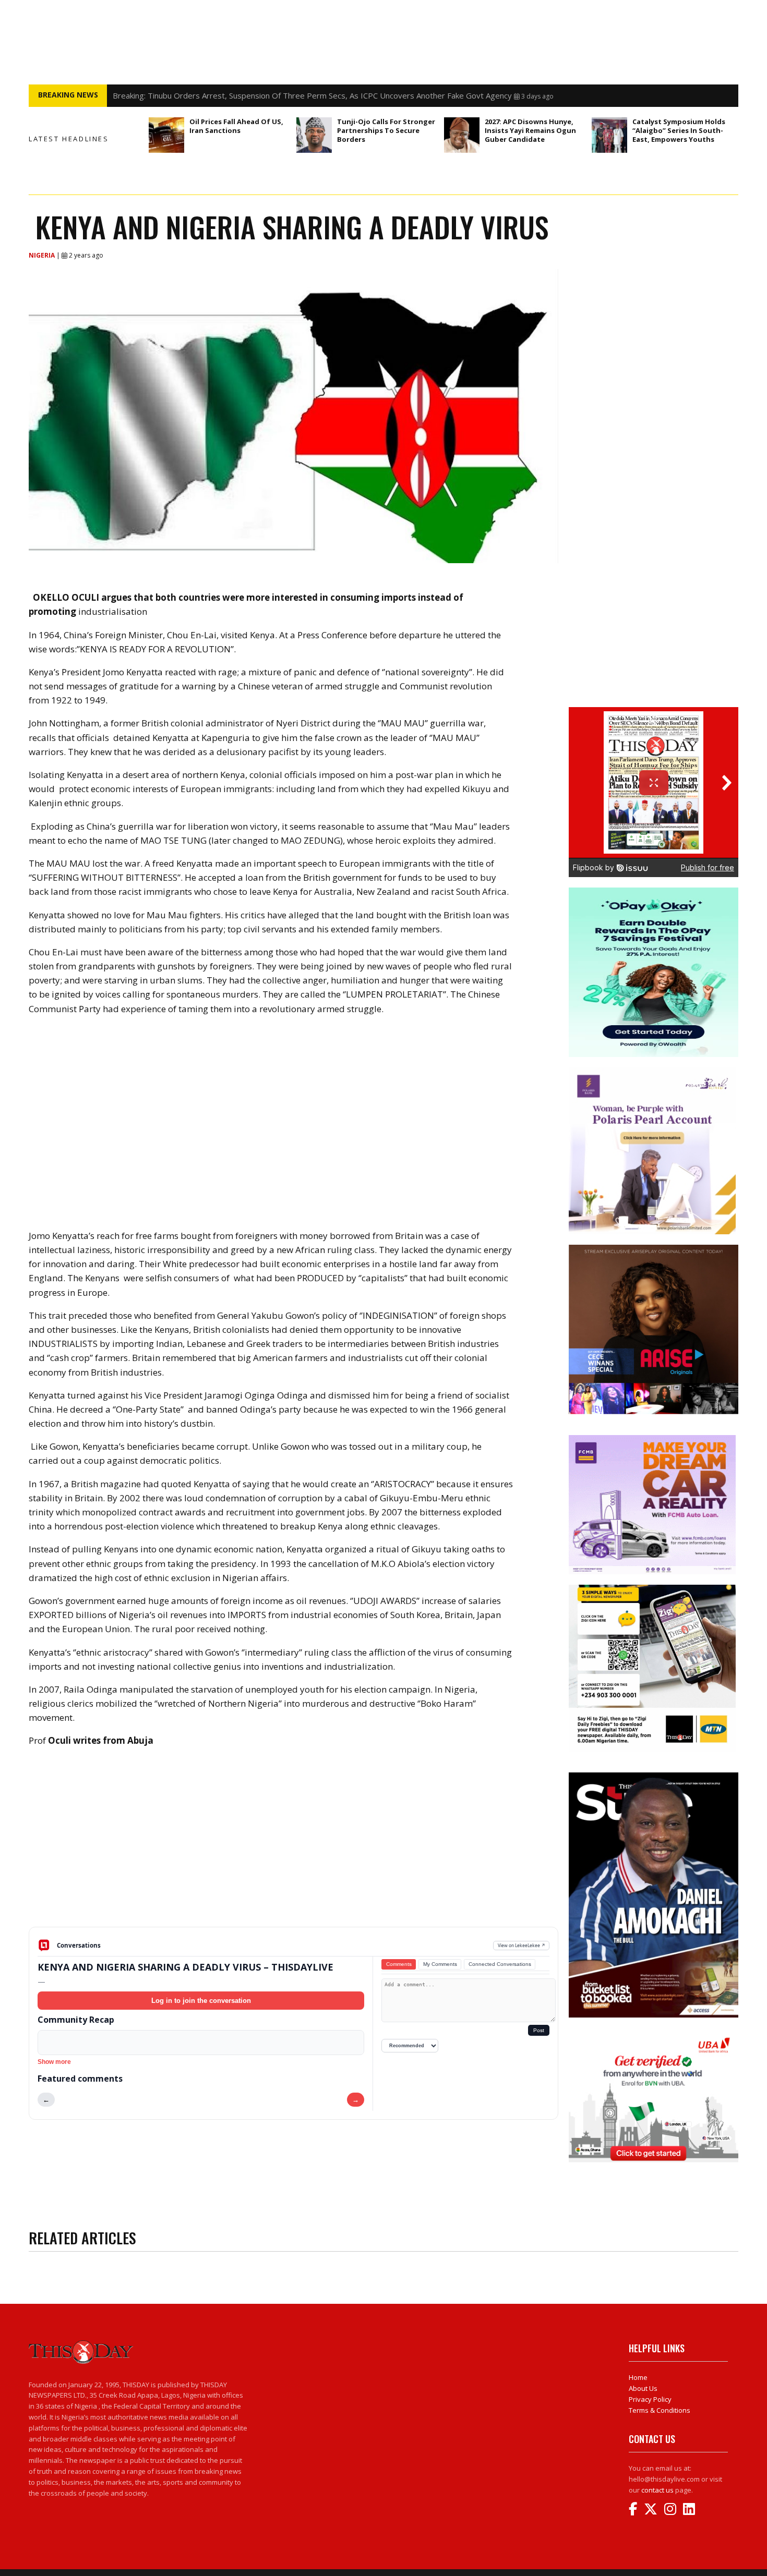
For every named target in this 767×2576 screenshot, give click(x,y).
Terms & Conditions (660, 2410)
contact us (657, 2490)
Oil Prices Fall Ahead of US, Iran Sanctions (236, 126)
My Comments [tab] (440, 1964)
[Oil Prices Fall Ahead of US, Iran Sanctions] (166, 135)
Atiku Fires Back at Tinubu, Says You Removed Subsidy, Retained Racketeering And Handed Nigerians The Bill (308, 95)
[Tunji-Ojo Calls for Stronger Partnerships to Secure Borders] (314, 135)
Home (638, 2377)
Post (539, 2030)
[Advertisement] (293, 1845)
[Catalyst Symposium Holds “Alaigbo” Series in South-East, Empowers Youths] (609, 135)
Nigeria (43, 255)
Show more (54, 2062)
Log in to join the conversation (201, 2001)
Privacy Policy (650, 2399)
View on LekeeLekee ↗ (522, 1945)
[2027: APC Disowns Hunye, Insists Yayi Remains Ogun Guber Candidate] (462, 135)
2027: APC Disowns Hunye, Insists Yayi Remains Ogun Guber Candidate (530, 130)
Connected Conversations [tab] (500, 1964)
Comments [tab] (399, 1964)
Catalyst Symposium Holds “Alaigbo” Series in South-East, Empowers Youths (679, 130)
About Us (643, 2388)
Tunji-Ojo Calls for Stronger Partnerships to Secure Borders (386, 130)
